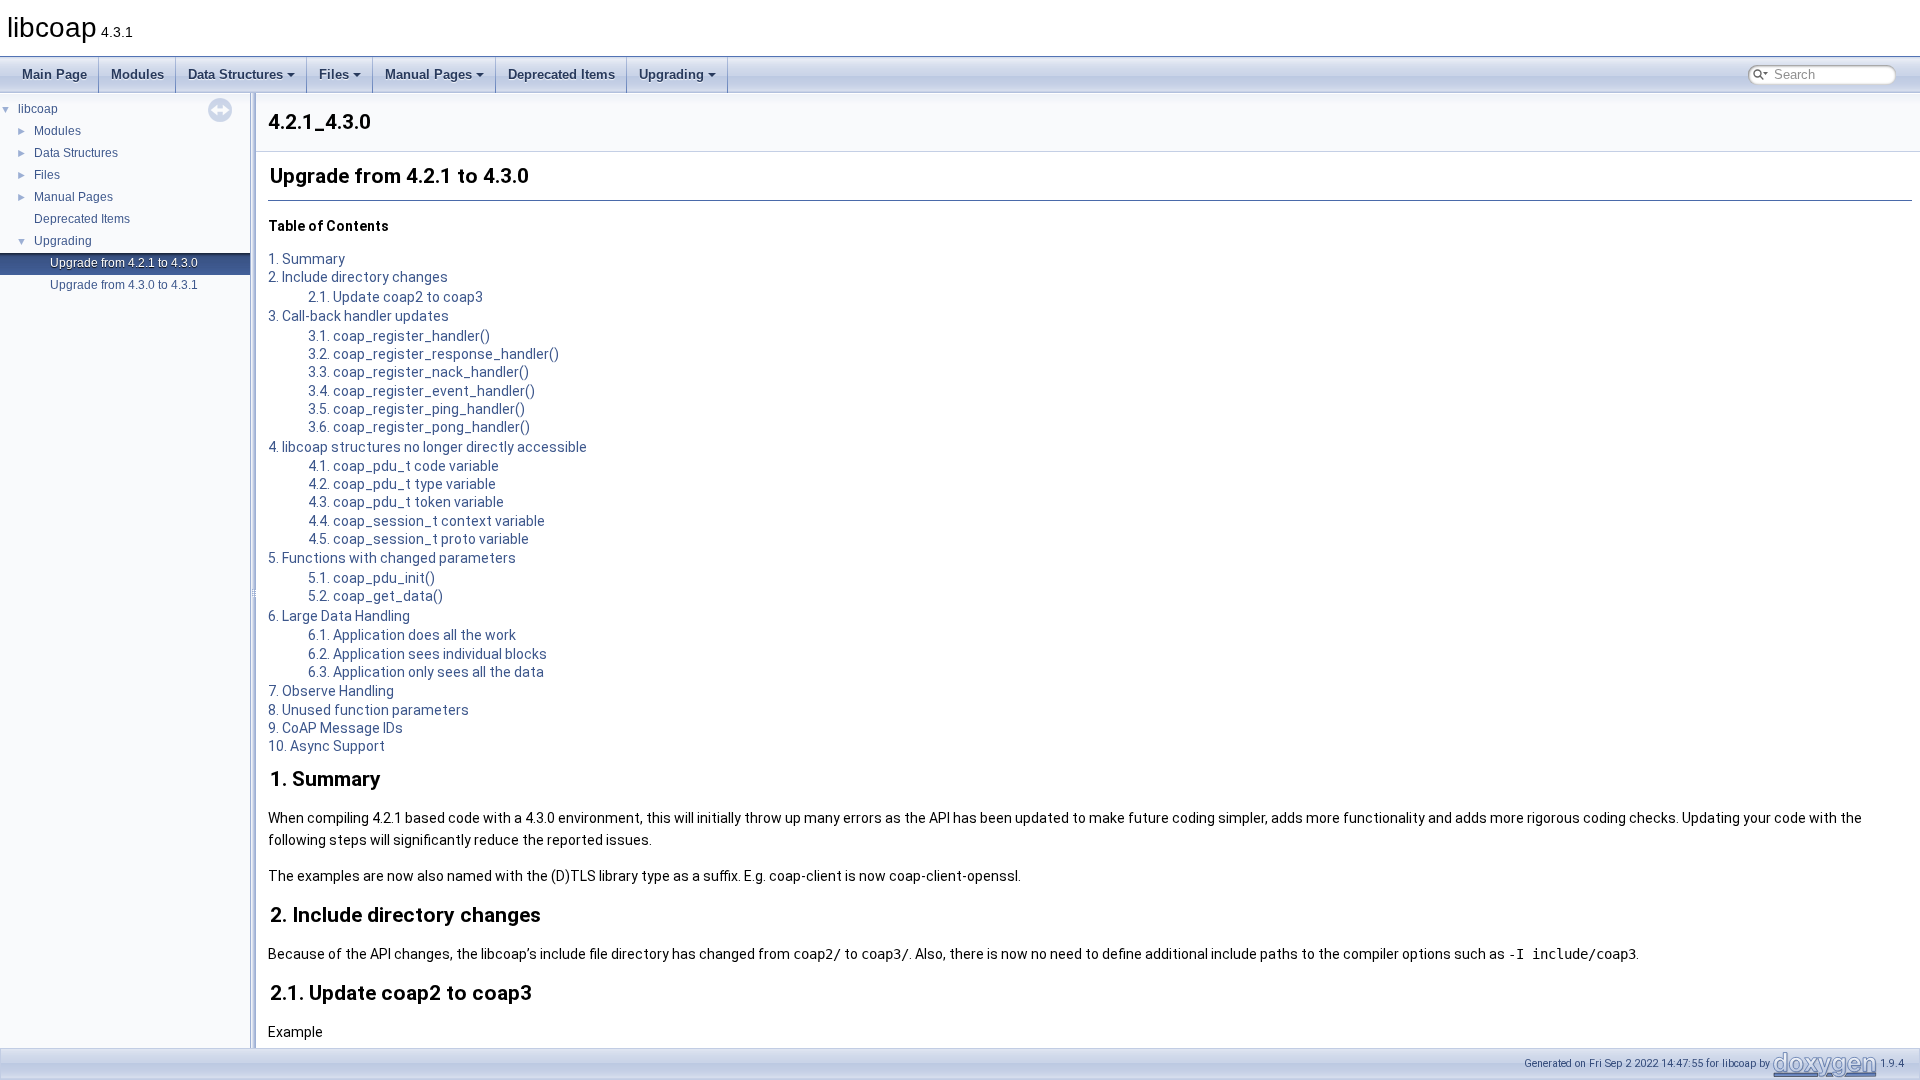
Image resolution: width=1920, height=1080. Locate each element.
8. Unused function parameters (368, 710)
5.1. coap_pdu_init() (371, 578)
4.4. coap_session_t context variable (426, 521)
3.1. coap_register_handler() (399, 336)
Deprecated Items (561, 74)
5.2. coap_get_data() (375, 596)
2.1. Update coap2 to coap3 (395, 297)
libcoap (38, 109)
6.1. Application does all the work (412, 635)
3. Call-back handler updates (358, 316)
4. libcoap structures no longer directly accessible (427, 447)
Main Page (54, 74)
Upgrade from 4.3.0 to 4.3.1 (124, 285)
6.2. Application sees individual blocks (427, 654)
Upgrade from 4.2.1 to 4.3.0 (124, 263)
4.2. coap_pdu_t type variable (402, 484)
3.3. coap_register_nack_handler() (418, 372)
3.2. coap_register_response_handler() (433, 354)
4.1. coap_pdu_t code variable (403, 466)
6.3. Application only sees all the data (426, 672)
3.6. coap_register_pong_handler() (419, 427)
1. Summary (306, 259)
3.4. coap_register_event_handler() (421, 391)
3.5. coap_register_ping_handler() (416, 409)
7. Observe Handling (331, 691)
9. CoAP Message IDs (335, 728)
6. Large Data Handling (339, 616)
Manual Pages (428, 74)
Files (334, 74)
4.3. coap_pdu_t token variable (406, 502)
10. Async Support (326, 746)
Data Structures (235, 74)
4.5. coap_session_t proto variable (418, 539)
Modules (137, 74)
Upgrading (671, 74)
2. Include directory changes (358, 277)
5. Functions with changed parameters (392, 558)
